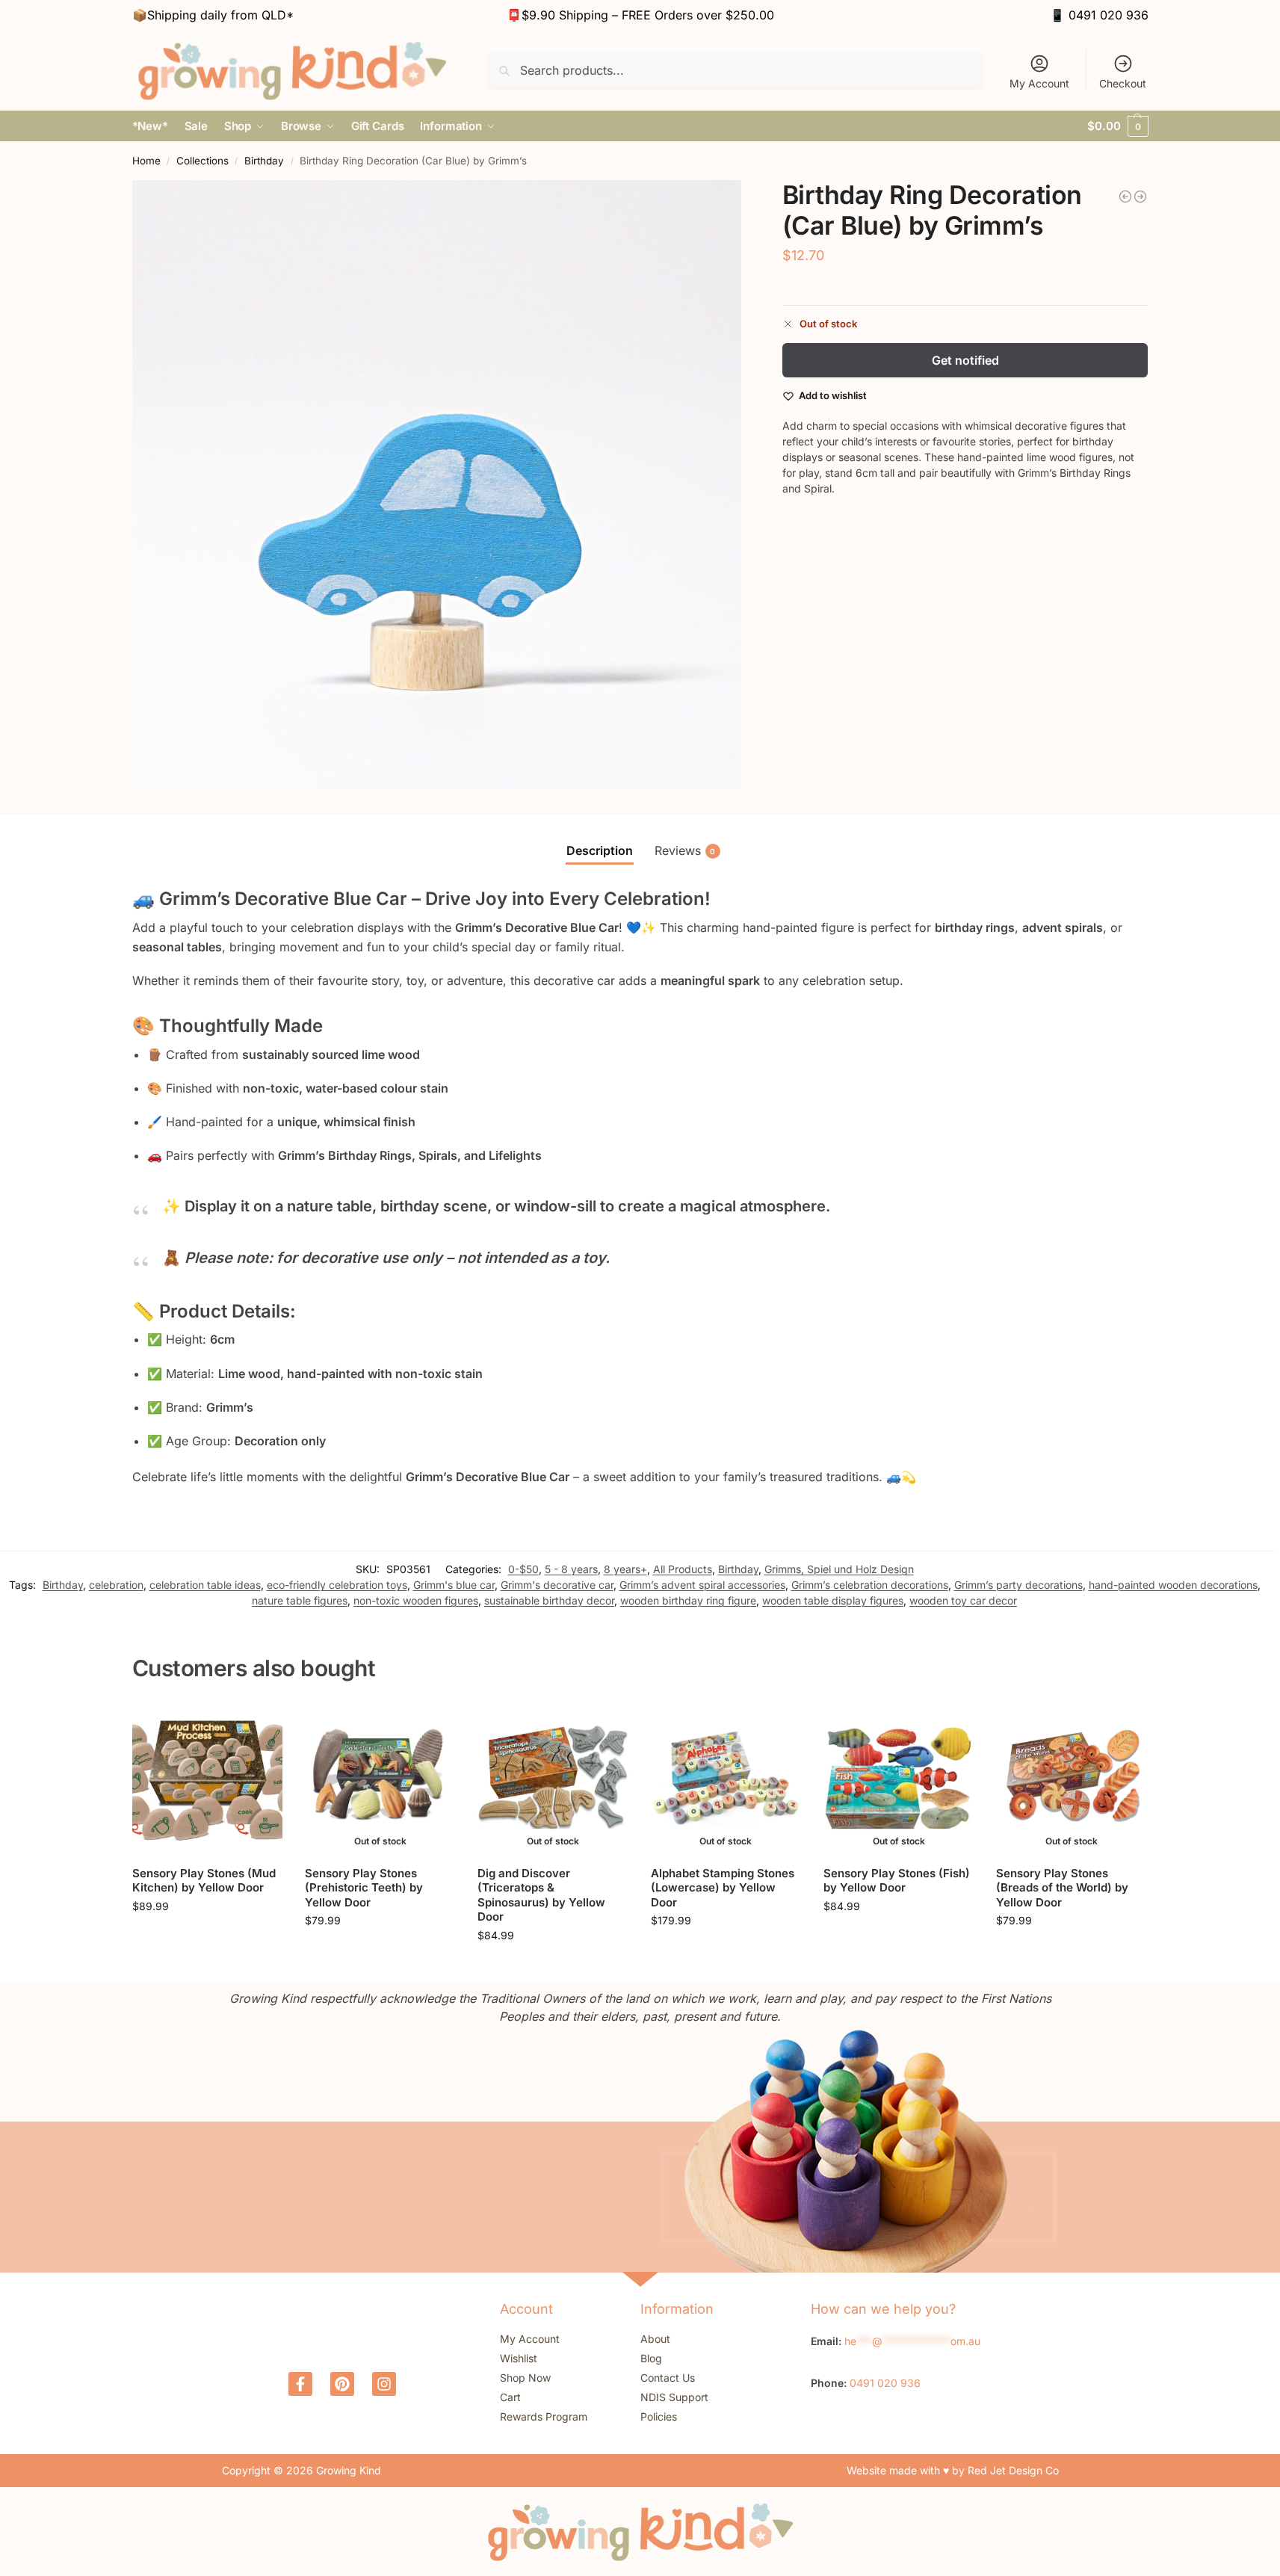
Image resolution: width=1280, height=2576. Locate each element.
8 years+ (625, 1569)
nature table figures (300, 1600)
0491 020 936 (1109, 15)
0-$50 (523, 1569)
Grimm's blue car (454, 1585)
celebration (116, 1585)
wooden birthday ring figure (688, 1600)
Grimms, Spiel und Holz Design (839, 1569)
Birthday (264, 161)
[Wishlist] (260, 1726)
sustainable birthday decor (549, 1600)
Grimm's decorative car (557, 1585)
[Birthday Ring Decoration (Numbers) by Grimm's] (1140, 197)
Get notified (965, 360)
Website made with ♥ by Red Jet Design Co (953, 2470)
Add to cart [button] (207, 1937)
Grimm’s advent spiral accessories (702, 1585)
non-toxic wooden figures (416, 1600)
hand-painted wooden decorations (1173, 1585)
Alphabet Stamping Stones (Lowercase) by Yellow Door (723, 1888)
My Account (1039, 83)
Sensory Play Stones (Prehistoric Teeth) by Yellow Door (364, 1888)
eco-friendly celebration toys (337, 1585)
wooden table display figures (833, 1600)
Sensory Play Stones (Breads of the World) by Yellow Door (1062, 1888)
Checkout (1123, 83)
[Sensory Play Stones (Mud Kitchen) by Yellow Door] (207, 1778)
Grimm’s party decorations (1018, 1585)
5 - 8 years (571, 1569)
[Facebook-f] (300, 2384)
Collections (202, 161)
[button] (1117, 126)
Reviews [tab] (685, 850)
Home (146, 161)
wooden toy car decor (963, 1600)
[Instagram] (384, 2384)
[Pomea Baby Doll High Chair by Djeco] (1125, 197)
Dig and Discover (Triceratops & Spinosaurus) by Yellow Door (541, 1895)
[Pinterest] (342, 2384)
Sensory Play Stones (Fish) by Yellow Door (897, 1881)
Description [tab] (600, 850)
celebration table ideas (205, 1585)
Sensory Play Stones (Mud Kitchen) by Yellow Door (204, 1881)
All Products (683, 1569)
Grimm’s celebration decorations (870, 1585)
